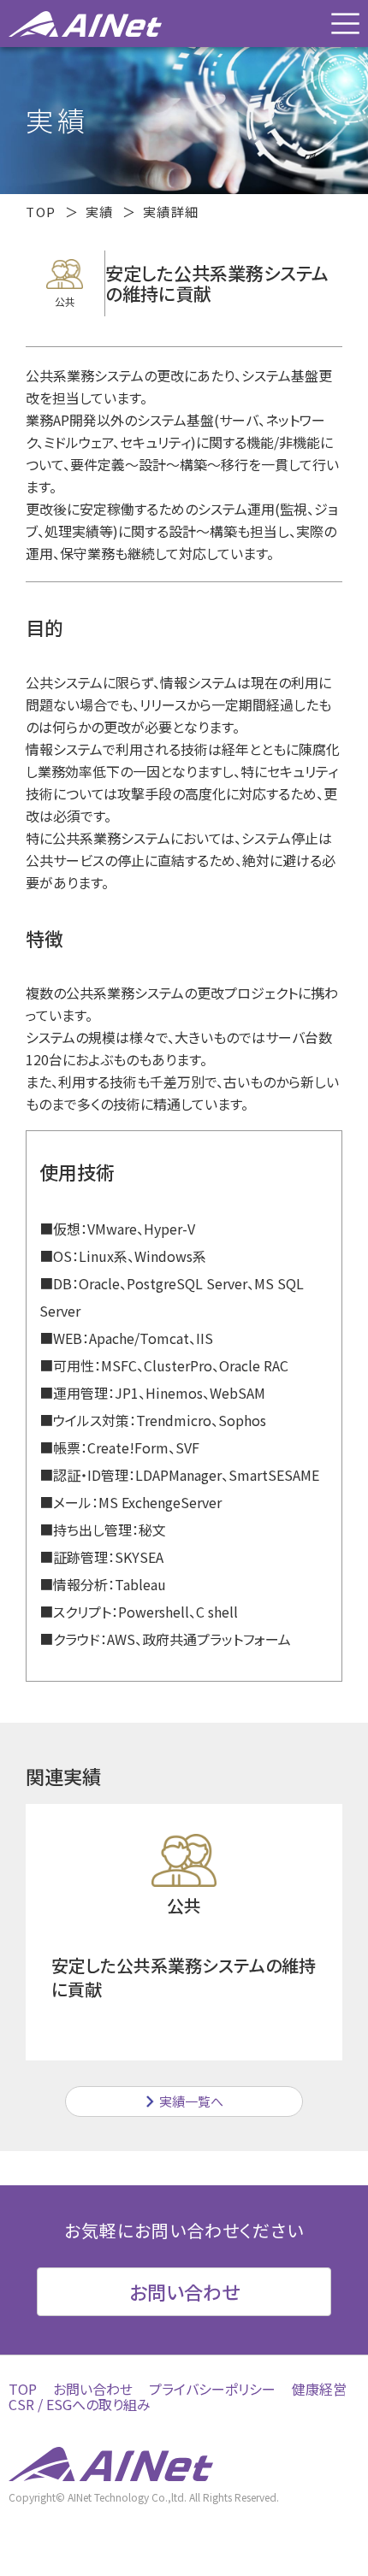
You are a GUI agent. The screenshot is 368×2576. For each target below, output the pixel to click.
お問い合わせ (184, 2291)
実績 (100, 212)
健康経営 (319, 2389)
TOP (41, 212)
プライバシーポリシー (212, 2389)
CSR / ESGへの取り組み (80, 2404)
